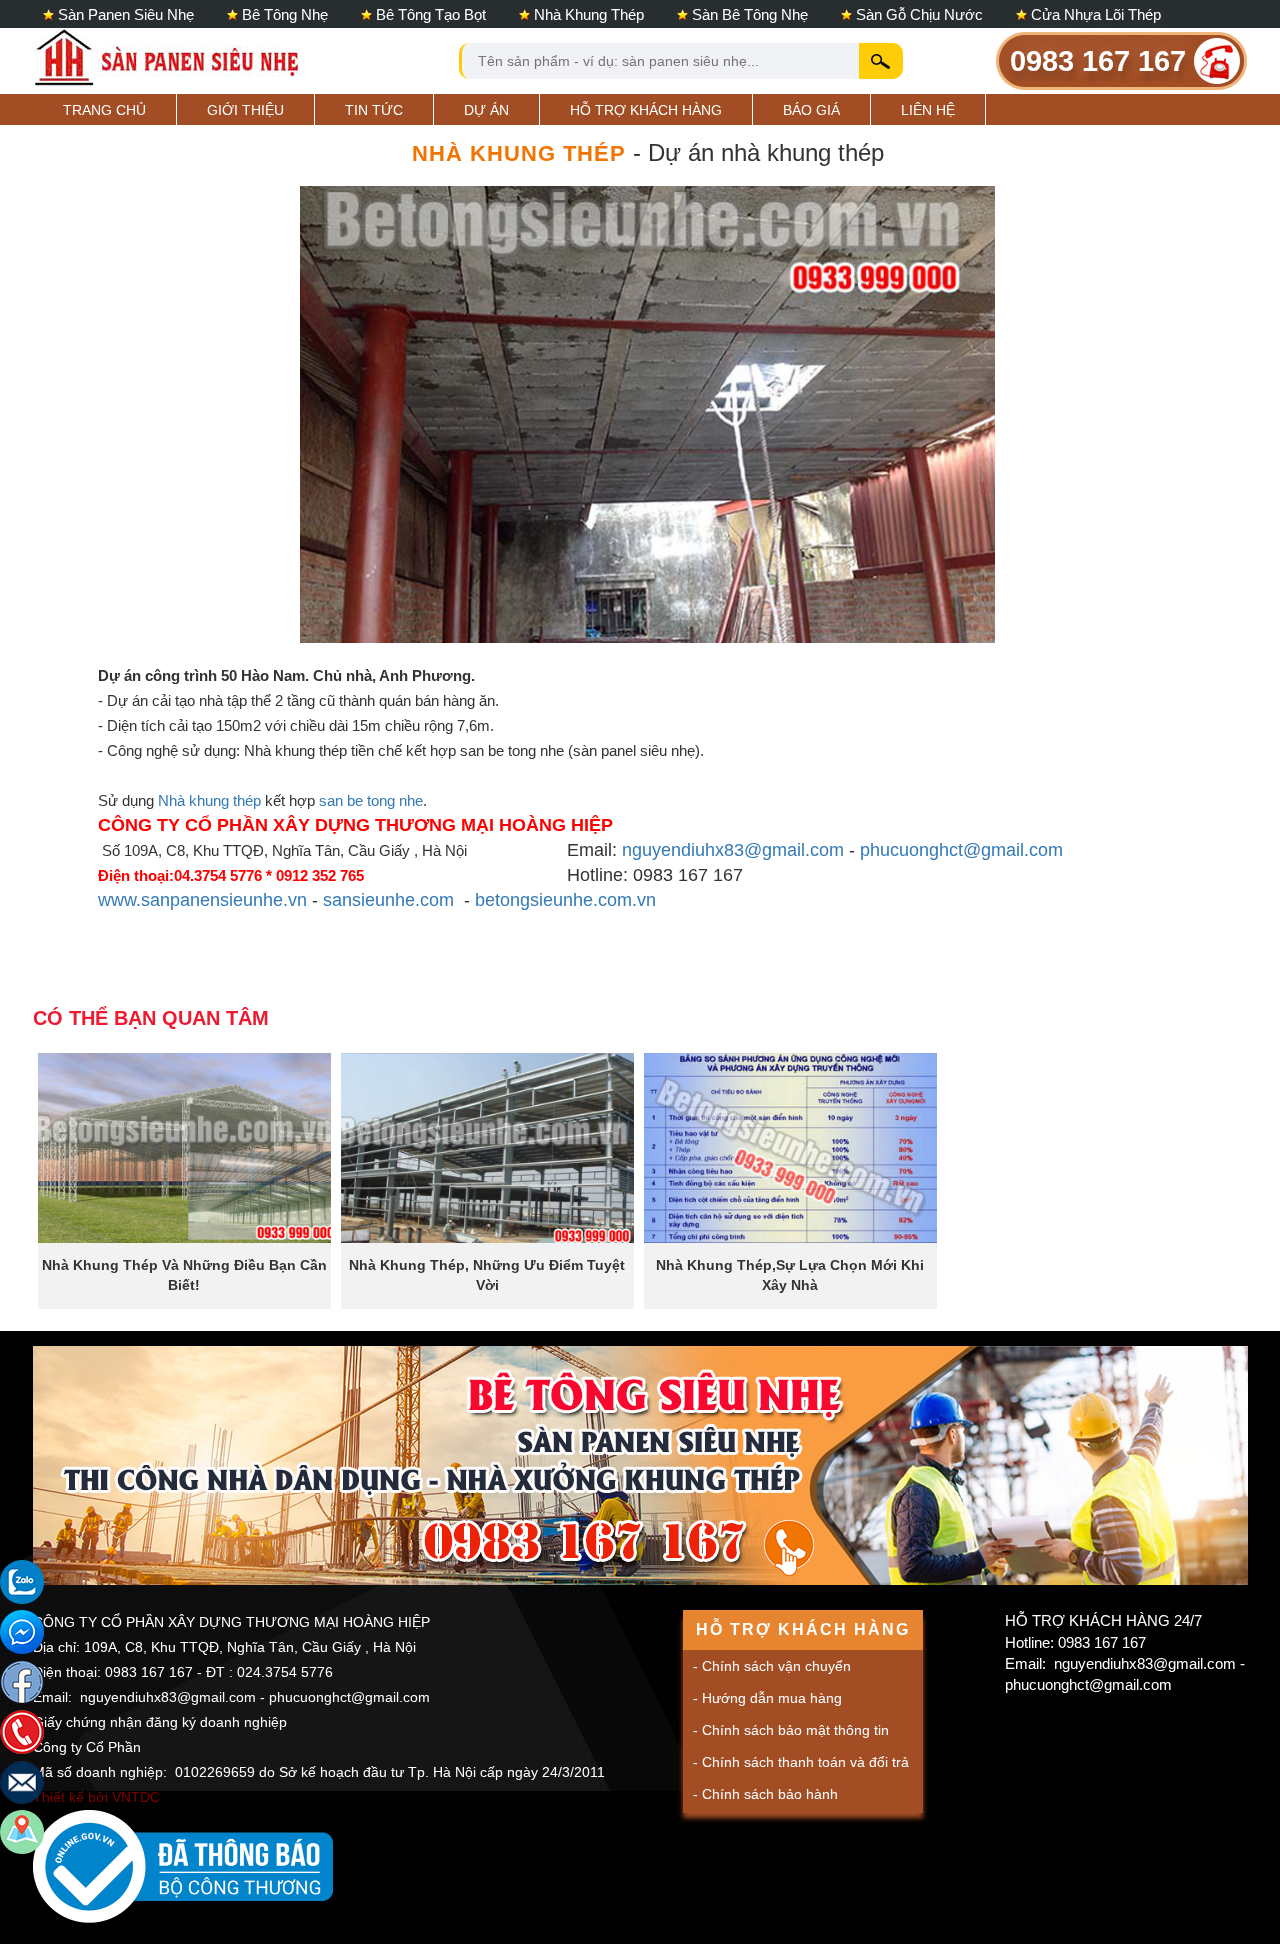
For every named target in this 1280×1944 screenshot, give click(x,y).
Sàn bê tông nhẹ (750, 14)
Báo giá (811, 110)
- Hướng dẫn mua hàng (767, 1698)
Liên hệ (928, 110)
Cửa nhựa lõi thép (1096, 14)
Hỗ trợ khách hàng (646, 110)
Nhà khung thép (589, 14)
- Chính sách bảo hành (765, 1794)
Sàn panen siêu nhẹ (126, 14)
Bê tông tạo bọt (431, 14)
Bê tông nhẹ (285, 14)
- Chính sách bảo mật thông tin (791, 1730)
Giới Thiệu (245, 110)
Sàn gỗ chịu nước (919, 14)
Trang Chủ (104, 110)
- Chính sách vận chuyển (772, 1666)
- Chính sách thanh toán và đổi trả (801, 1762)
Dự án (486, 110)
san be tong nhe (371, 800)
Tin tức (374, 110)
